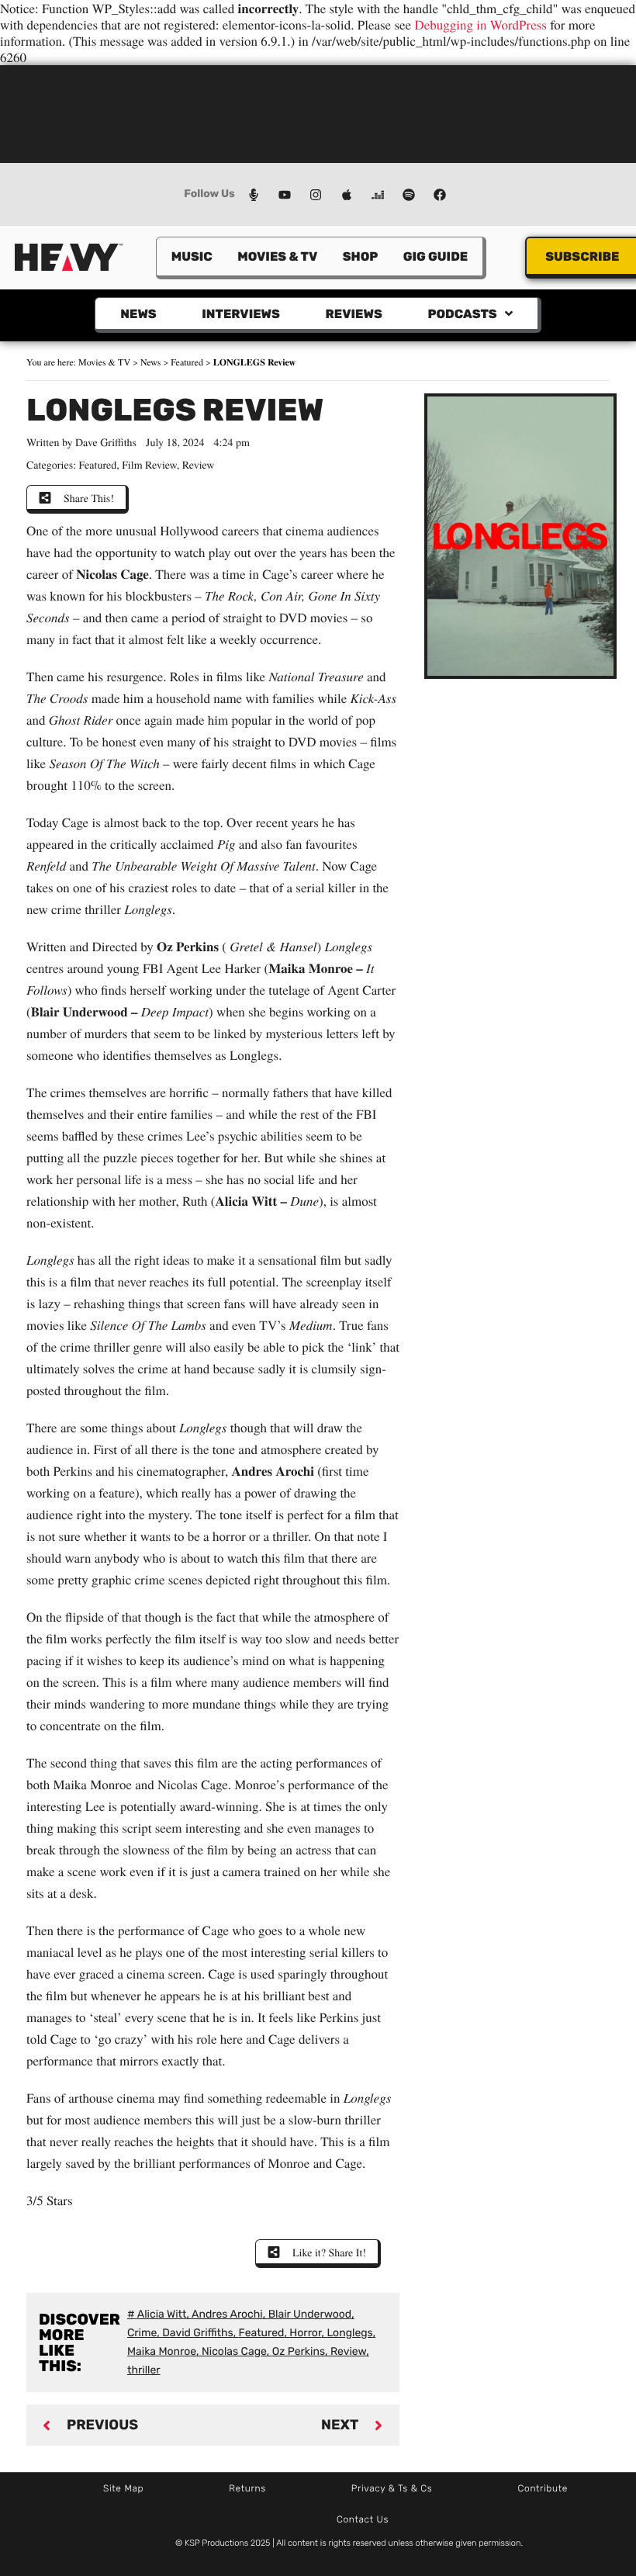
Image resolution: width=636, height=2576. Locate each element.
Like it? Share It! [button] (329, 2252)
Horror (305, 2333)
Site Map (123, 2488)
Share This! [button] (89, 498)
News (138, 314)
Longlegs (349, 2333)
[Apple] (347, 195)
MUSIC (192, 256)
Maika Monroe (162, 2351)
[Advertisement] (318, 113)
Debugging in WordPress (480, 24)
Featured (187, 362)
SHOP (361, 256)
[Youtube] (285, 195)
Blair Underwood (310, 2314)
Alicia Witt (162, 2314)
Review (199, 464)
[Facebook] (440, 195)
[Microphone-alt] (254, 195)
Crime (142, 2333)
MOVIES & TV (277, 256)
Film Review (149, 464)
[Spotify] (409, 195)
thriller (144, 2370)
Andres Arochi (227, 2314)
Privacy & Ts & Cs (392, 2488)
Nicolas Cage (234, 2351)
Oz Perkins (299, 2351)
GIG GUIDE (436, 256)
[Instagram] (316, 195)
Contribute (543, 2488)
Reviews (353, 314)
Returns (247, 2488)
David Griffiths (198, 2333)
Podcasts (462, 314)
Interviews (241, 314)
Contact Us (363, 2519)
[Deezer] (378, 195)
